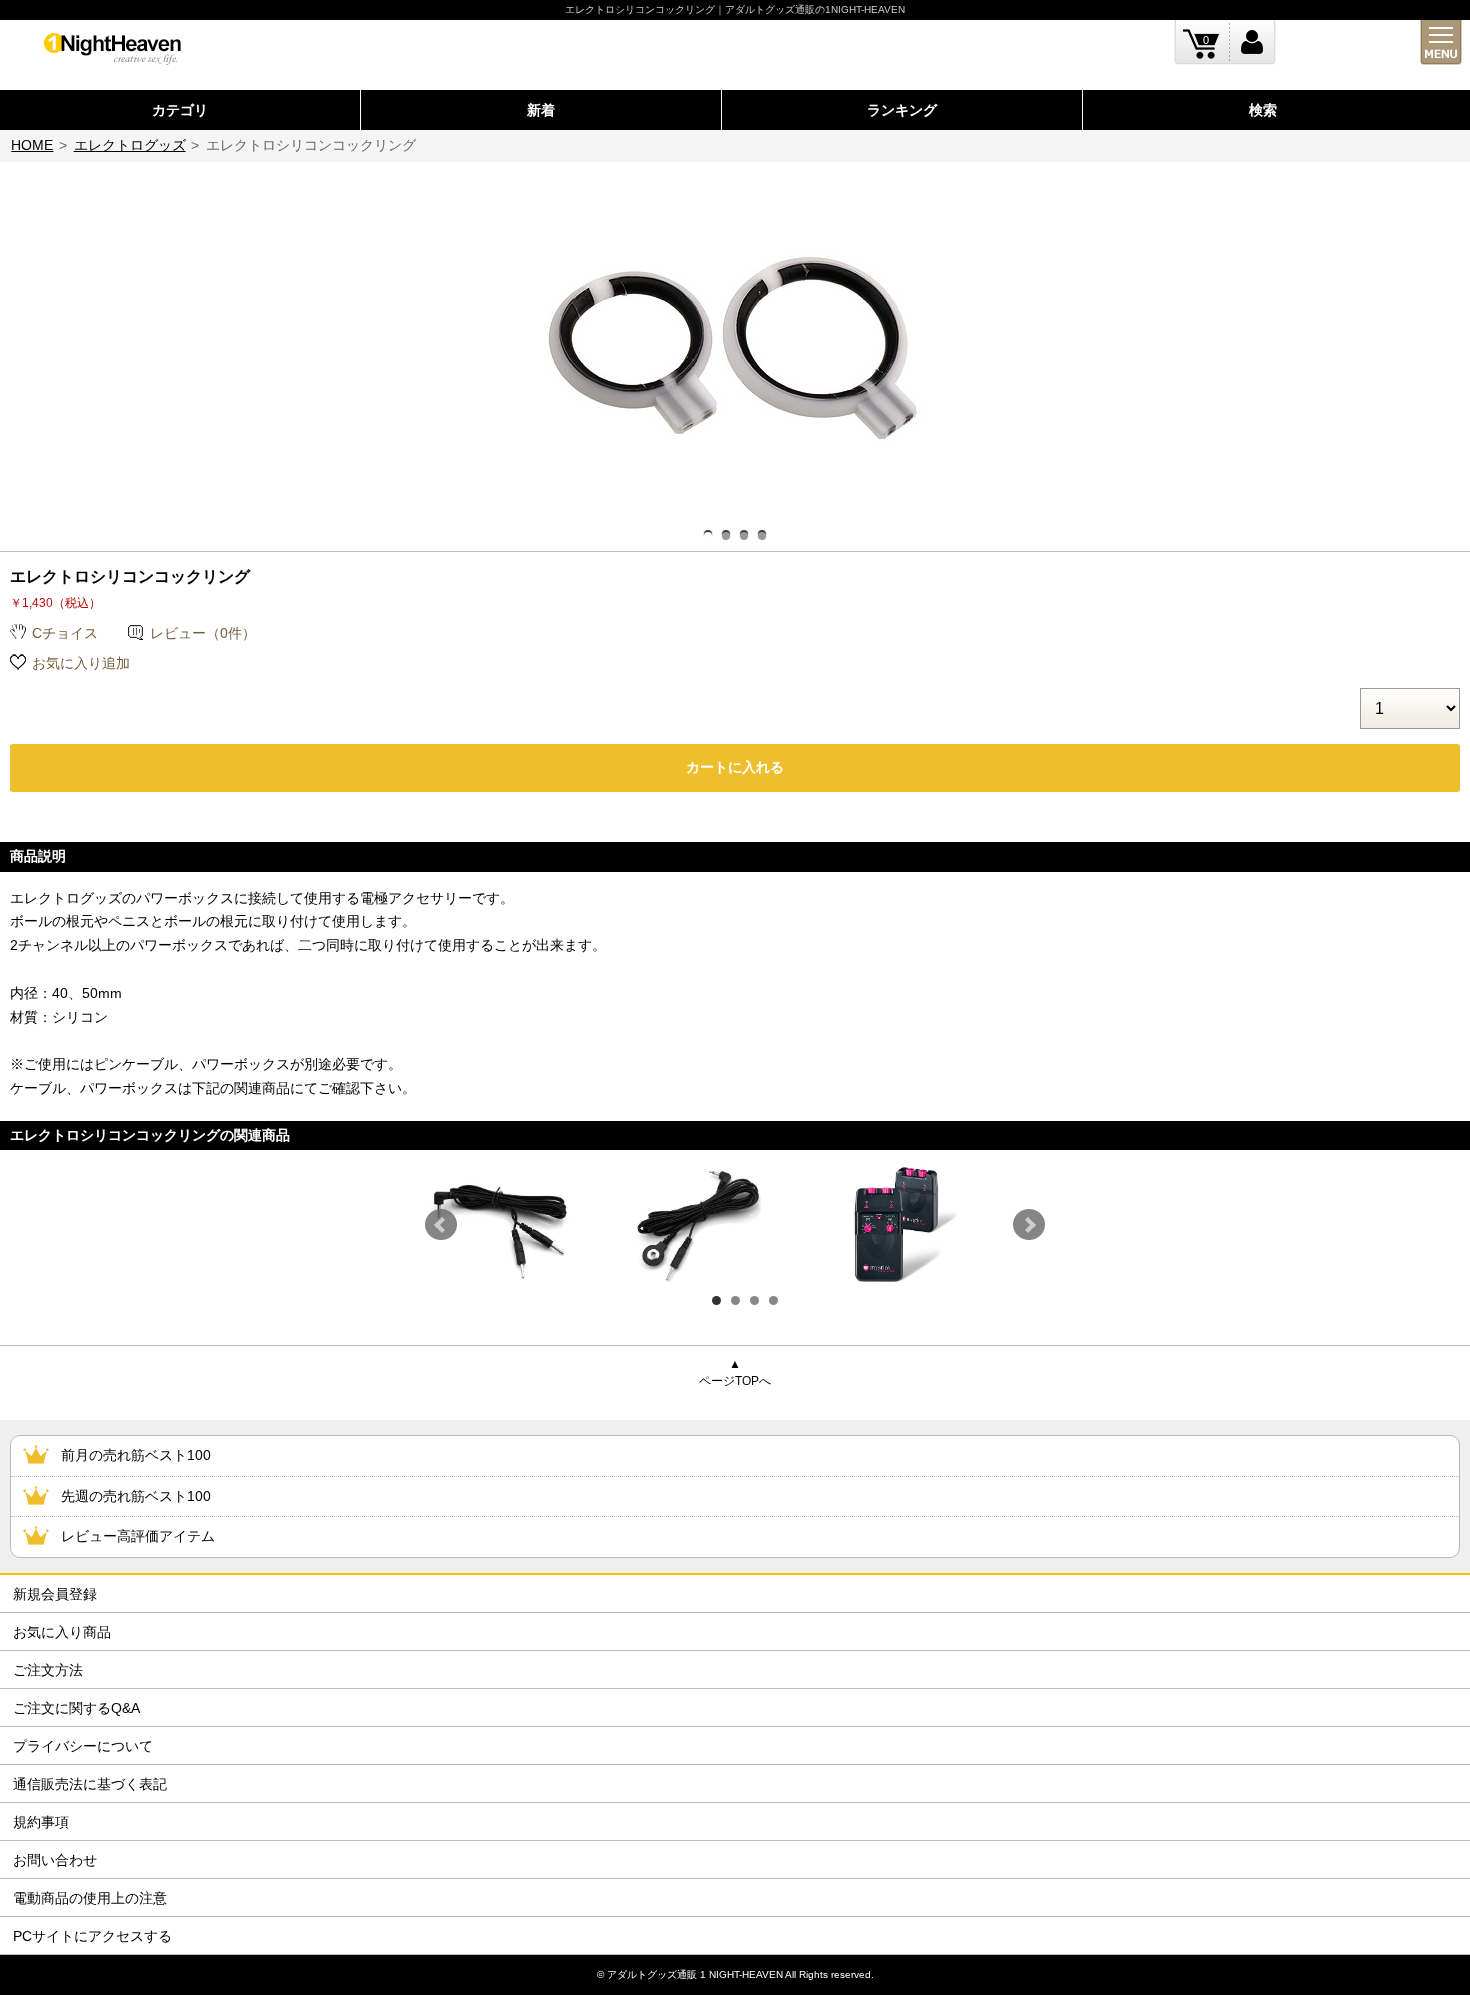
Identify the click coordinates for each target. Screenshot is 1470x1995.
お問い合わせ (55, 1860)
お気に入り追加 (81, 663)
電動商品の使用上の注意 (90, 1898)
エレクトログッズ (130, 145)
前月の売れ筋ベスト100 (136, 1455)
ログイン (1252, 42)
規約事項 (41, 1822)
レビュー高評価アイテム (138, 1536)
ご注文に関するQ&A (76, 1708)
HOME (32, 145)
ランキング (902, 110)
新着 (541, 110)
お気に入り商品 (62, 1632)
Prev (441, 1225)
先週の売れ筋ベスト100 (136, 1496)
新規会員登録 (55, 1594)
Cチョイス (65, 633)
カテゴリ (180, 110)
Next (1029, 1225)
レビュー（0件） (203, 633)
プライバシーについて (83, 1746)
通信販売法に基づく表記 (90, 1784)
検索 (1263, 110)
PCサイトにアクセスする (92, 1936)
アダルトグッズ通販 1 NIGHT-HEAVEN (695, 1974)
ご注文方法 (48, 1670)
